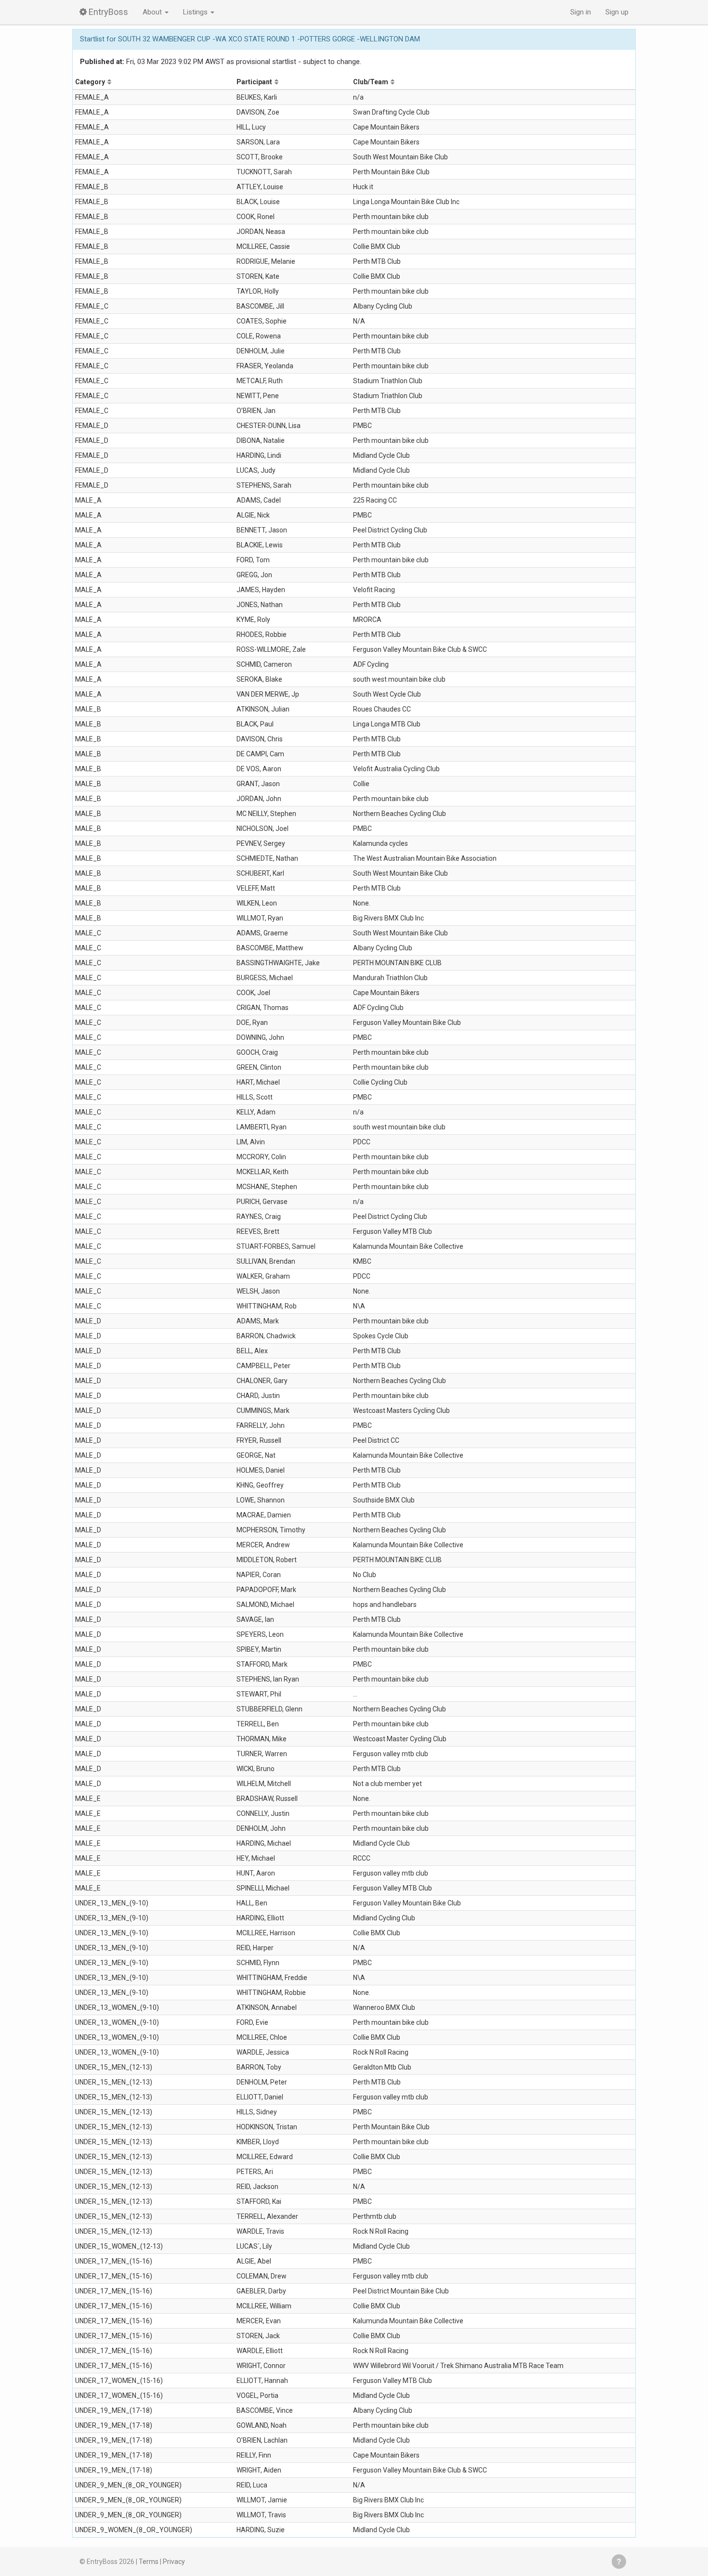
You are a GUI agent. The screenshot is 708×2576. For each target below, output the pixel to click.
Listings (196, 12)
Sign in (581, 12)
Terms (149, 2562)
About (153, 12)
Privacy (174, 2562)
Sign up (617, 12)
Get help (619, 2562)
